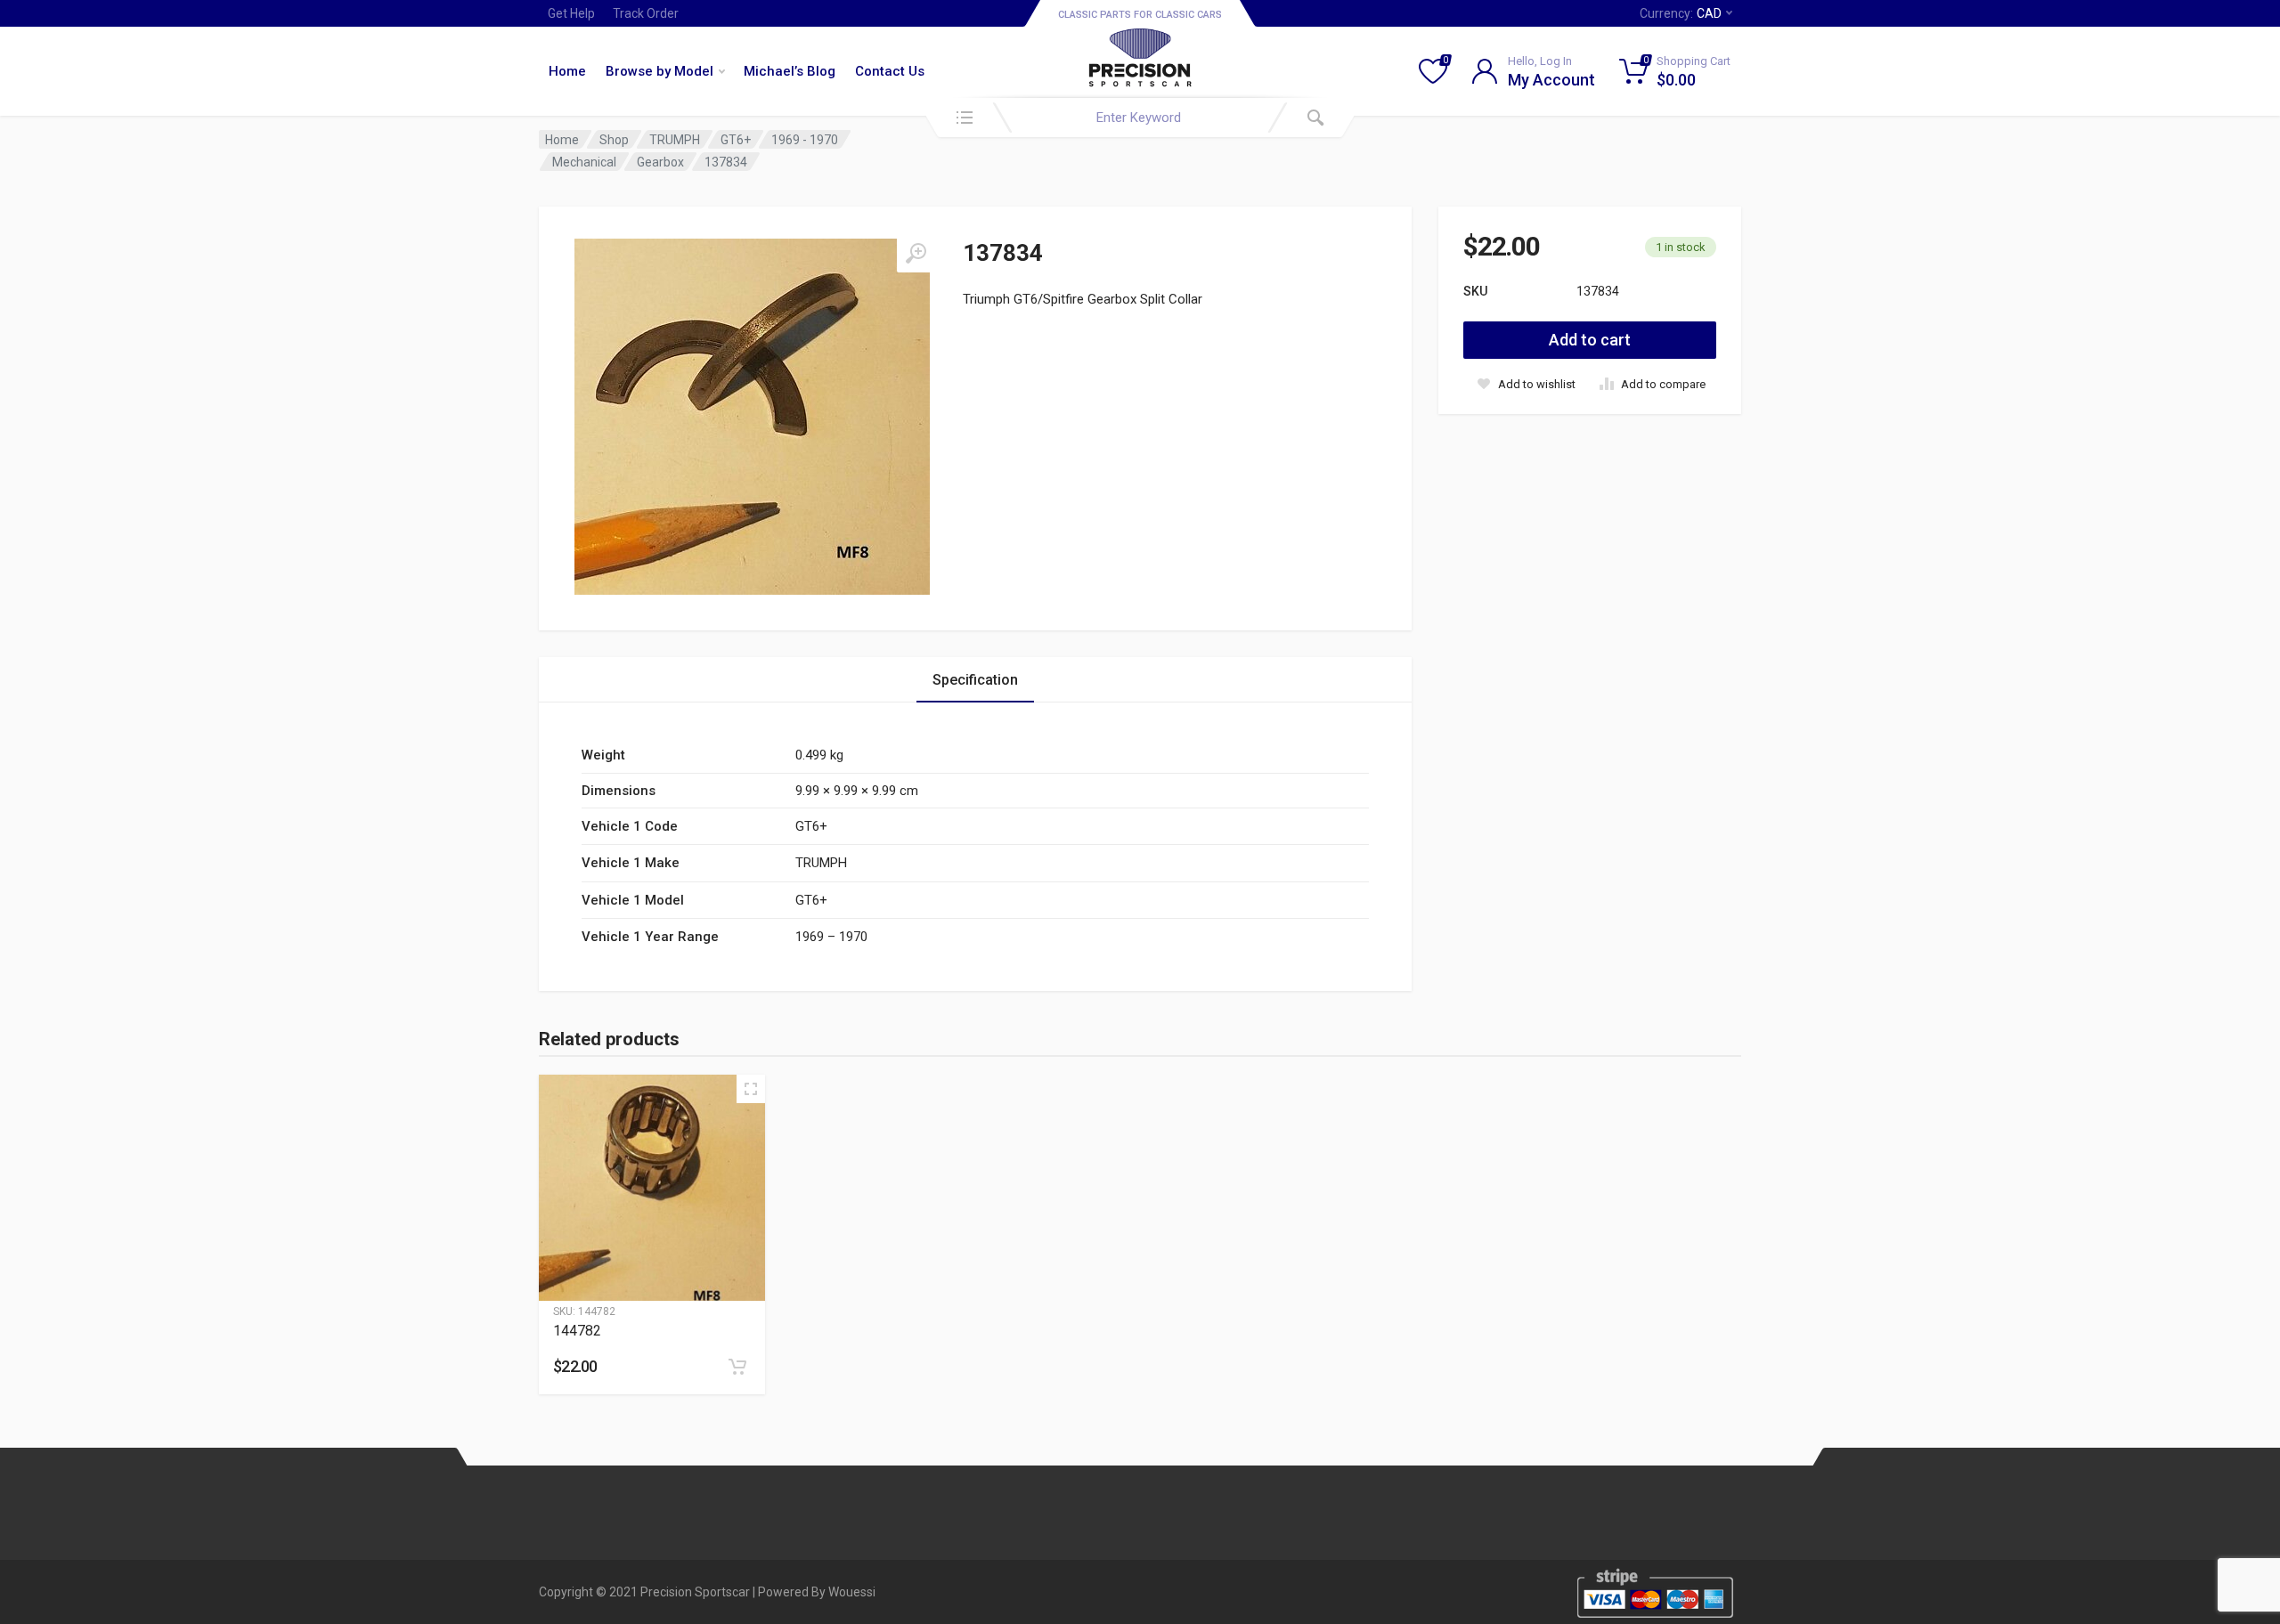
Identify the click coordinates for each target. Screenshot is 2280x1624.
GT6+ (736, 140)
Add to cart (1590, 340)
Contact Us (890, 71)
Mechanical (584, 162)
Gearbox (660, 162)
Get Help (571, 13)
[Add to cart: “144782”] (737, 1367)
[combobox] (1140, 118)
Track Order (646, 13)
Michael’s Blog (790, 71)
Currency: (1681, 13)
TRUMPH (675, 140)
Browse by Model (660, 71)
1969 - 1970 (805, 140)
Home (567, 71)
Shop (614, 140)
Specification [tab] (975, 680)
